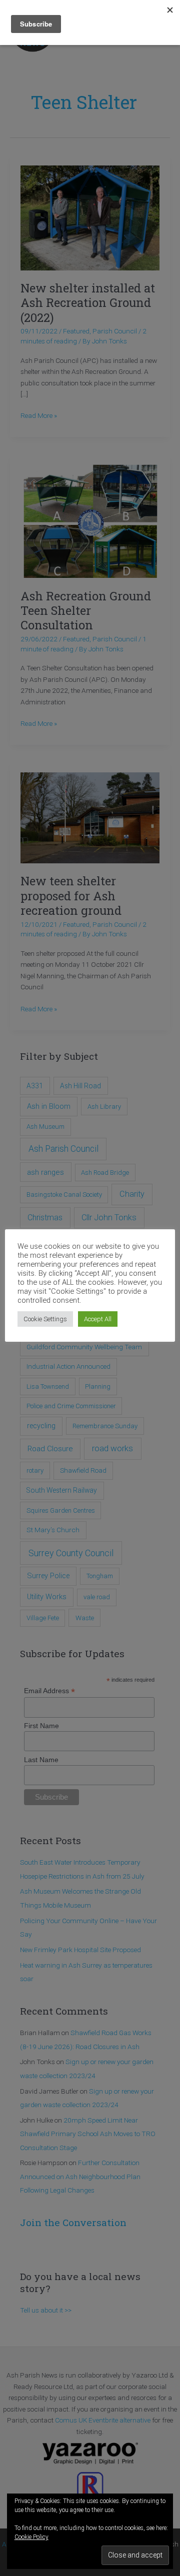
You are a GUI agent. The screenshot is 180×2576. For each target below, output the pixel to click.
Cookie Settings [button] (45, 1319)
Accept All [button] (98, 1319)
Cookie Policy (31, 2537)
